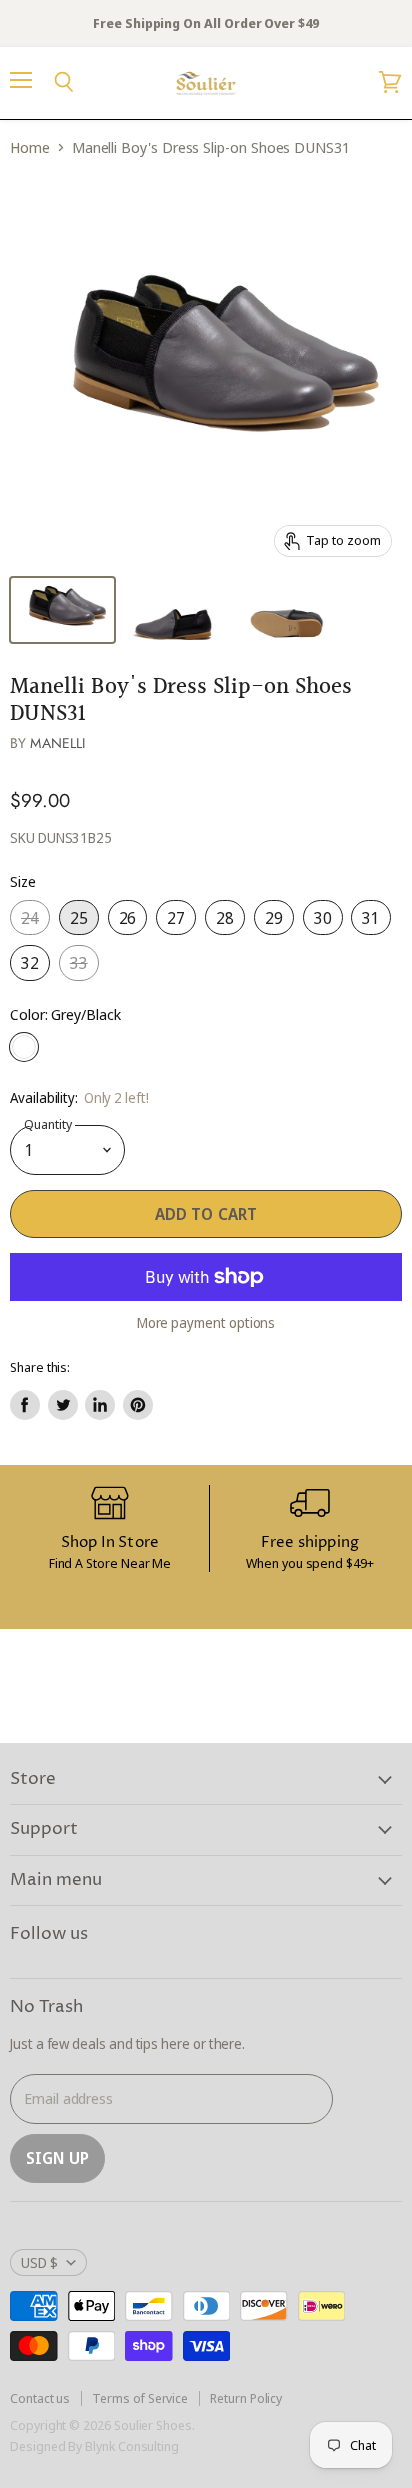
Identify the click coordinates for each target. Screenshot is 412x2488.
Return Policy (246, 2398)
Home (30, 147)
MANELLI (57, 743)
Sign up (57, 2158)
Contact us (40, 2398)
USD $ (39, 2262)
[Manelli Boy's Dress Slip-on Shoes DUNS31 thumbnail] (62, 610)
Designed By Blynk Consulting (94, 2446)
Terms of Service (140, 2398)
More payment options (206, 1323)
